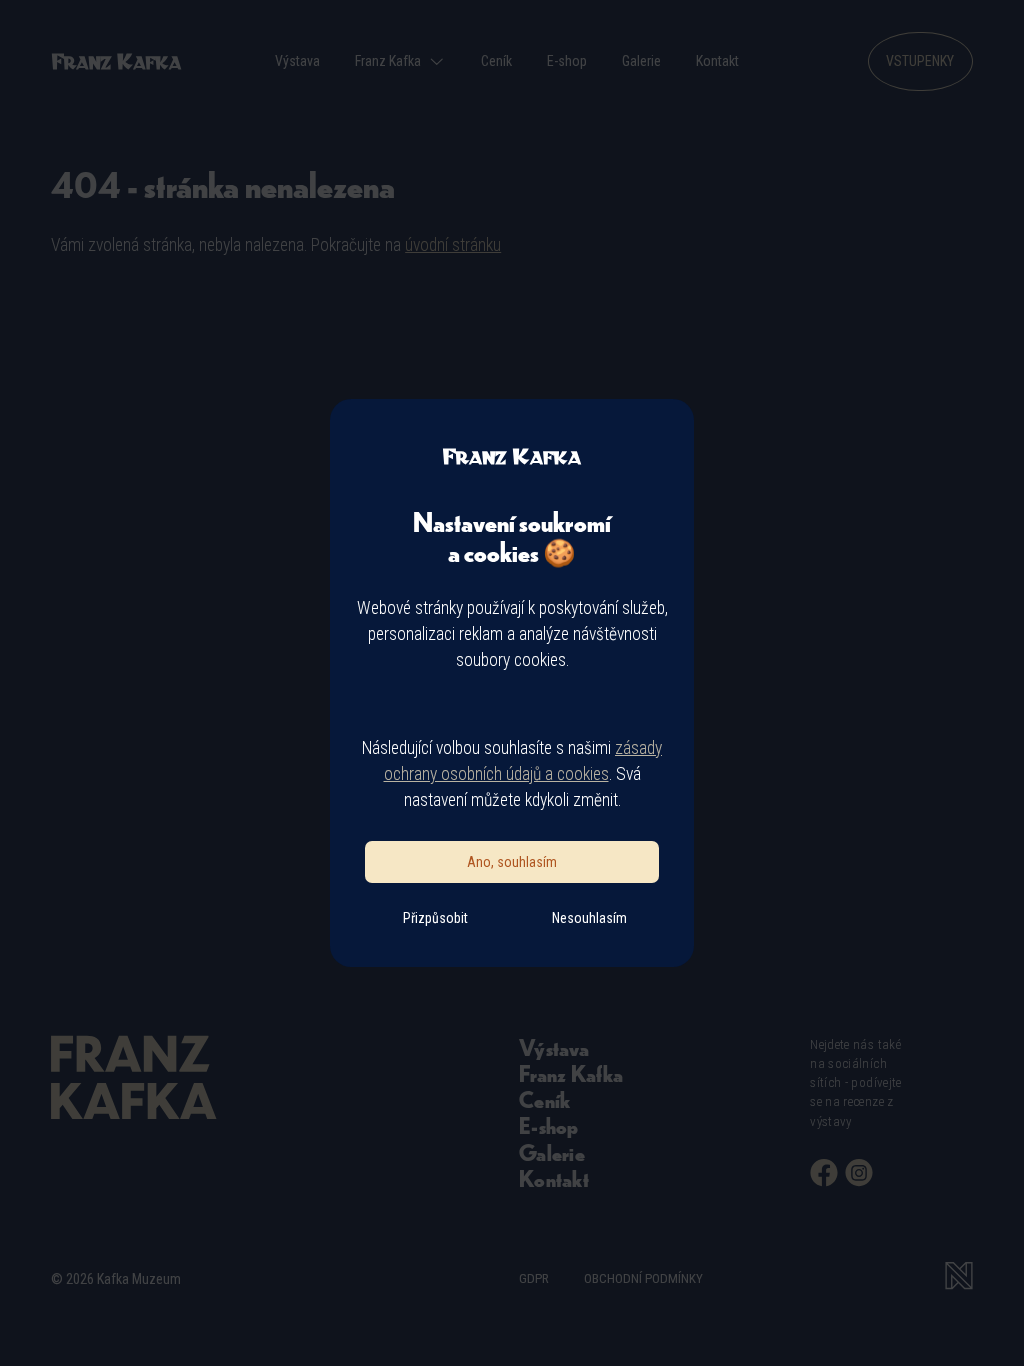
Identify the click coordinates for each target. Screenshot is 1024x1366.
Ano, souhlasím (512, 862)
